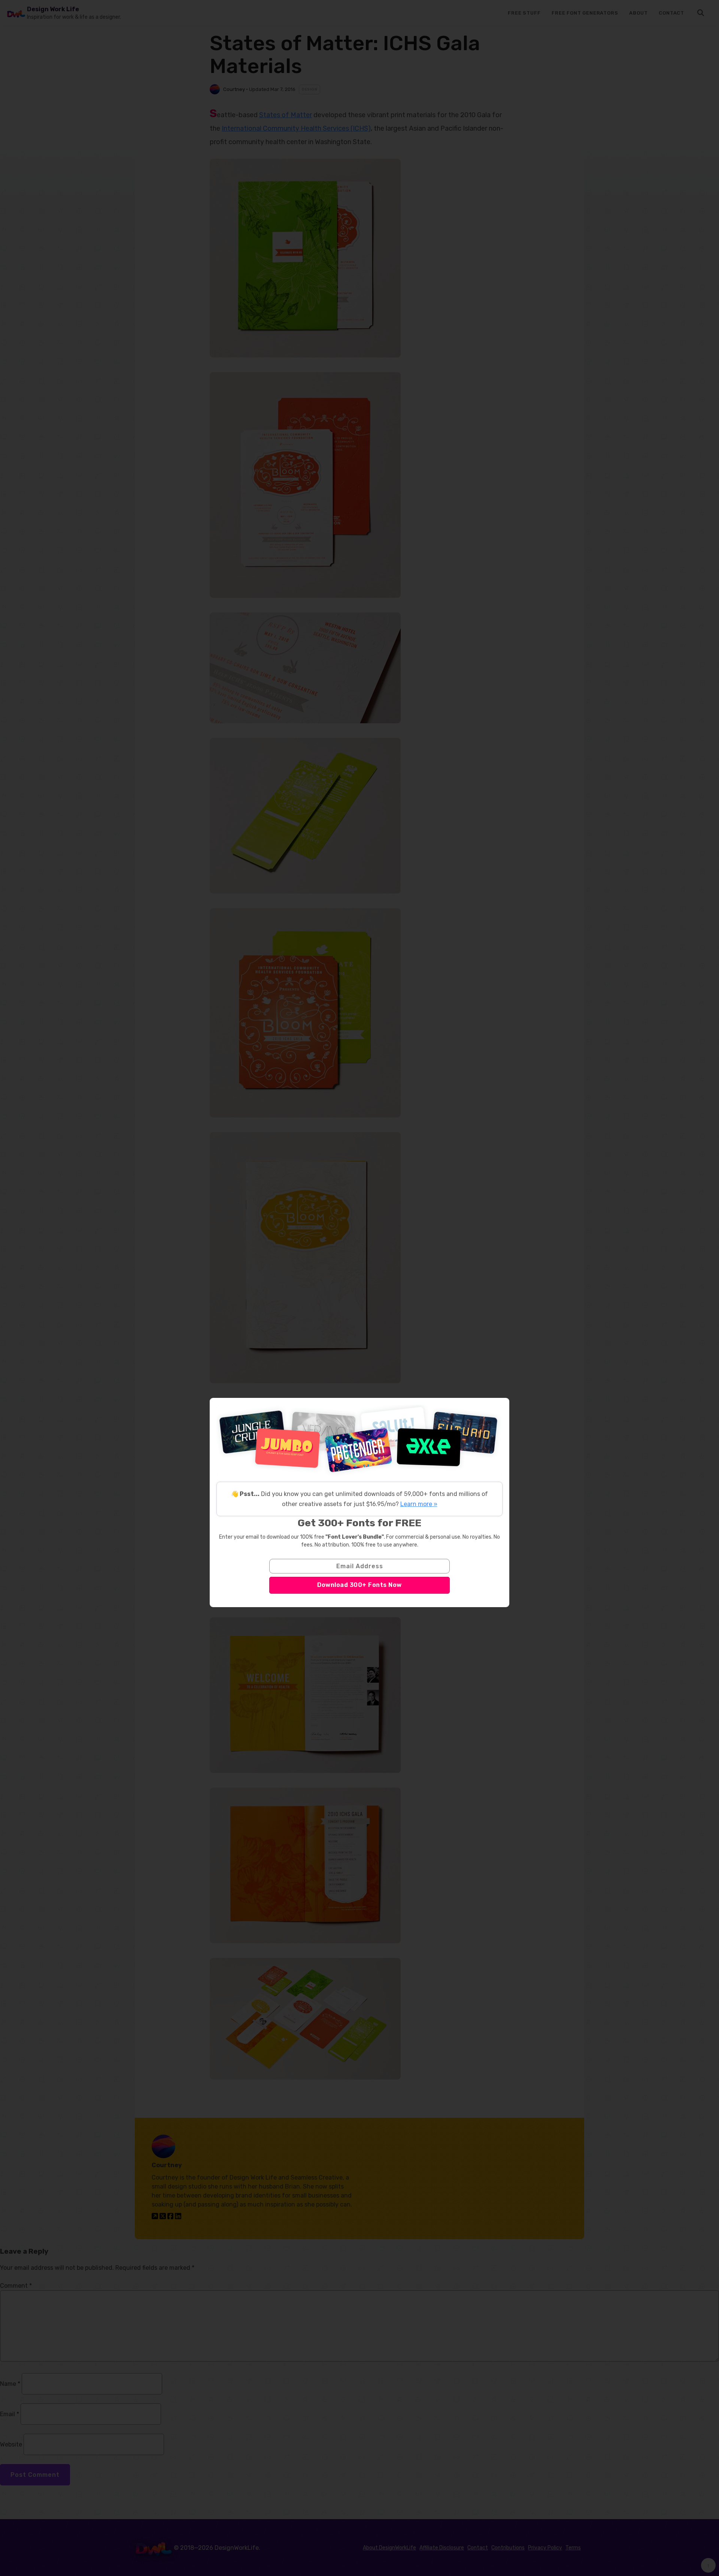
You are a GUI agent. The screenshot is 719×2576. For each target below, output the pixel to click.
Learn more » (419, 1504)
